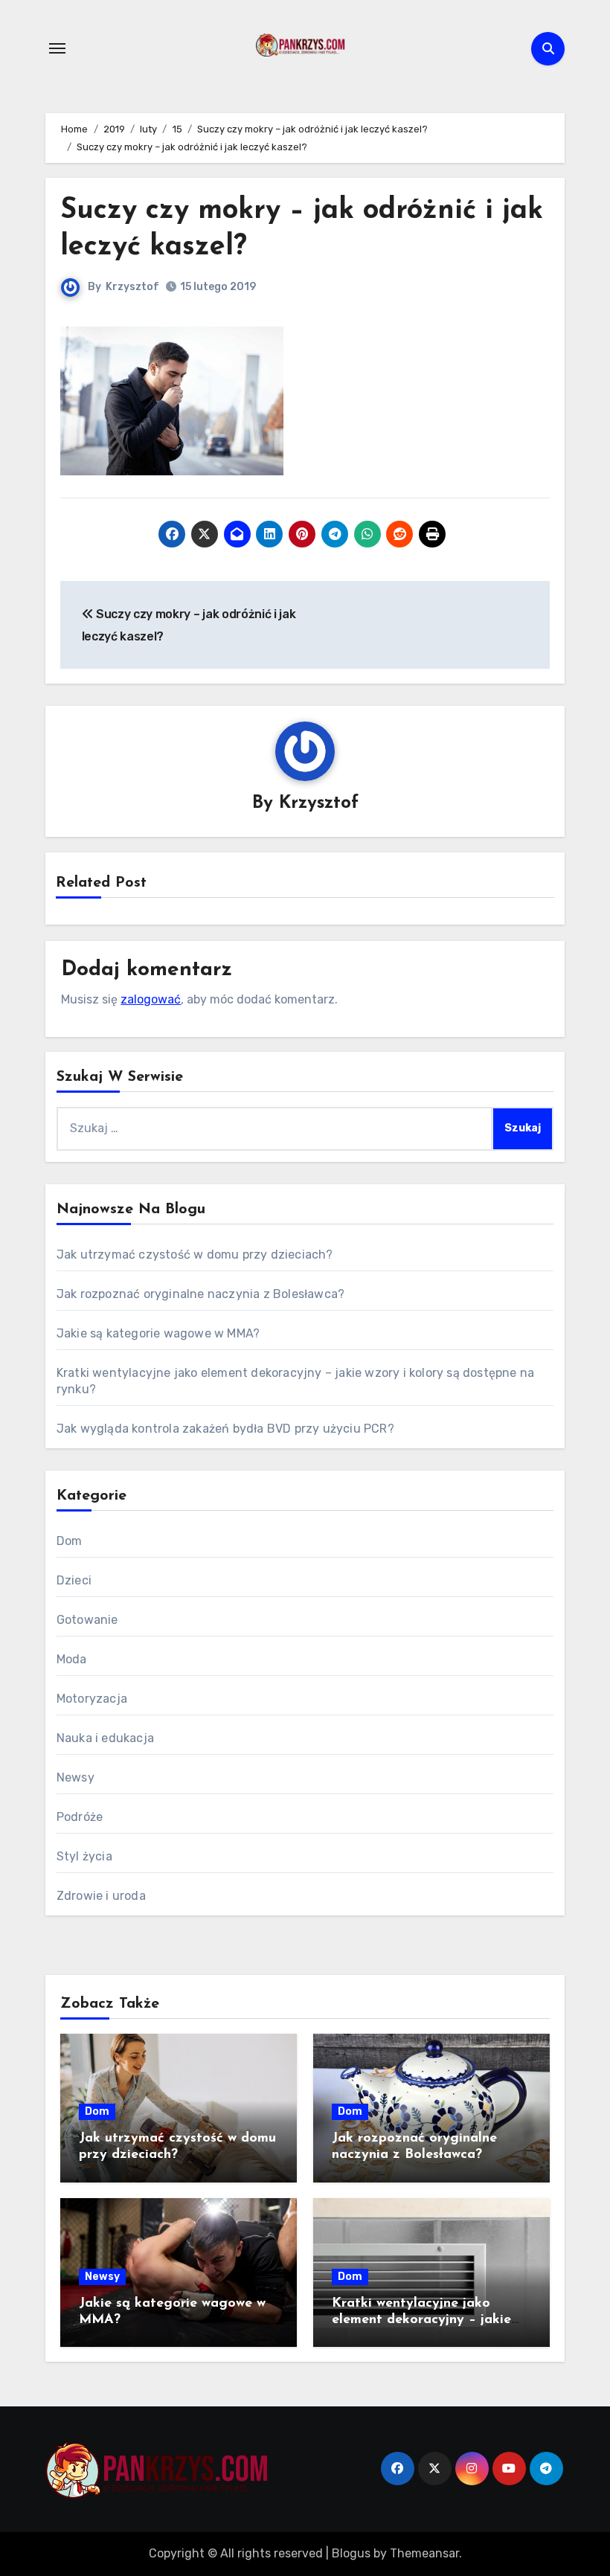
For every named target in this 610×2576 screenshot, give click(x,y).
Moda (72, 1659)
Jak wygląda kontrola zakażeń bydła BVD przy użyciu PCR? (225, 1429)
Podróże (80, 1817)
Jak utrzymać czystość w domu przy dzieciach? (195, 1255)
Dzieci (74, 1580)
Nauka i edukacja (105, 1738)
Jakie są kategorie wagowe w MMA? (158, 1333)
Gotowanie (87, 1620)
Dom (70, 1541)
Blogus (351, 2553)
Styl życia (84, 1856)
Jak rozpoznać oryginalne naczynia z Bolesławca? (200, 1294)
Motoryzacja (92, 1699)
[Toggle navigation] (57, 48)
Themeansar (424, 2553)
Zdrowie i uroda (101, 1896)
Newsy (76, 1777)
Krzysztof (132, 287)
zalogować (151, 999)
